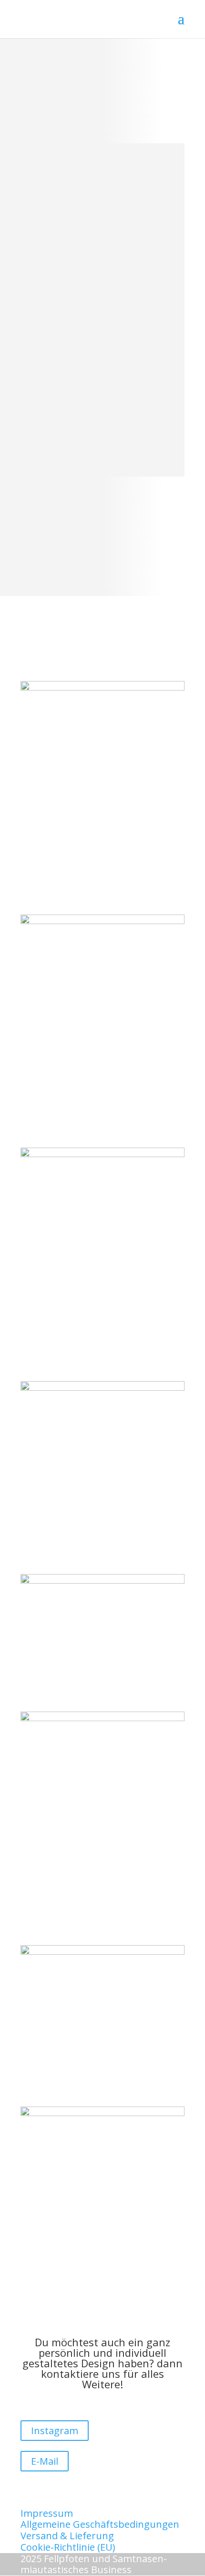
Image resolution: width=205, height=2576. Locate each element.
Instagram (55, 2431)
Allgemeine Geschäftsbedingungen (100, 2524)
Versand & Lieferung (67, 2536)
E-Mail (45, 2461)
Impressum (47, 2513)
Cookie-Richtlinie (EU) (68, 2547)
